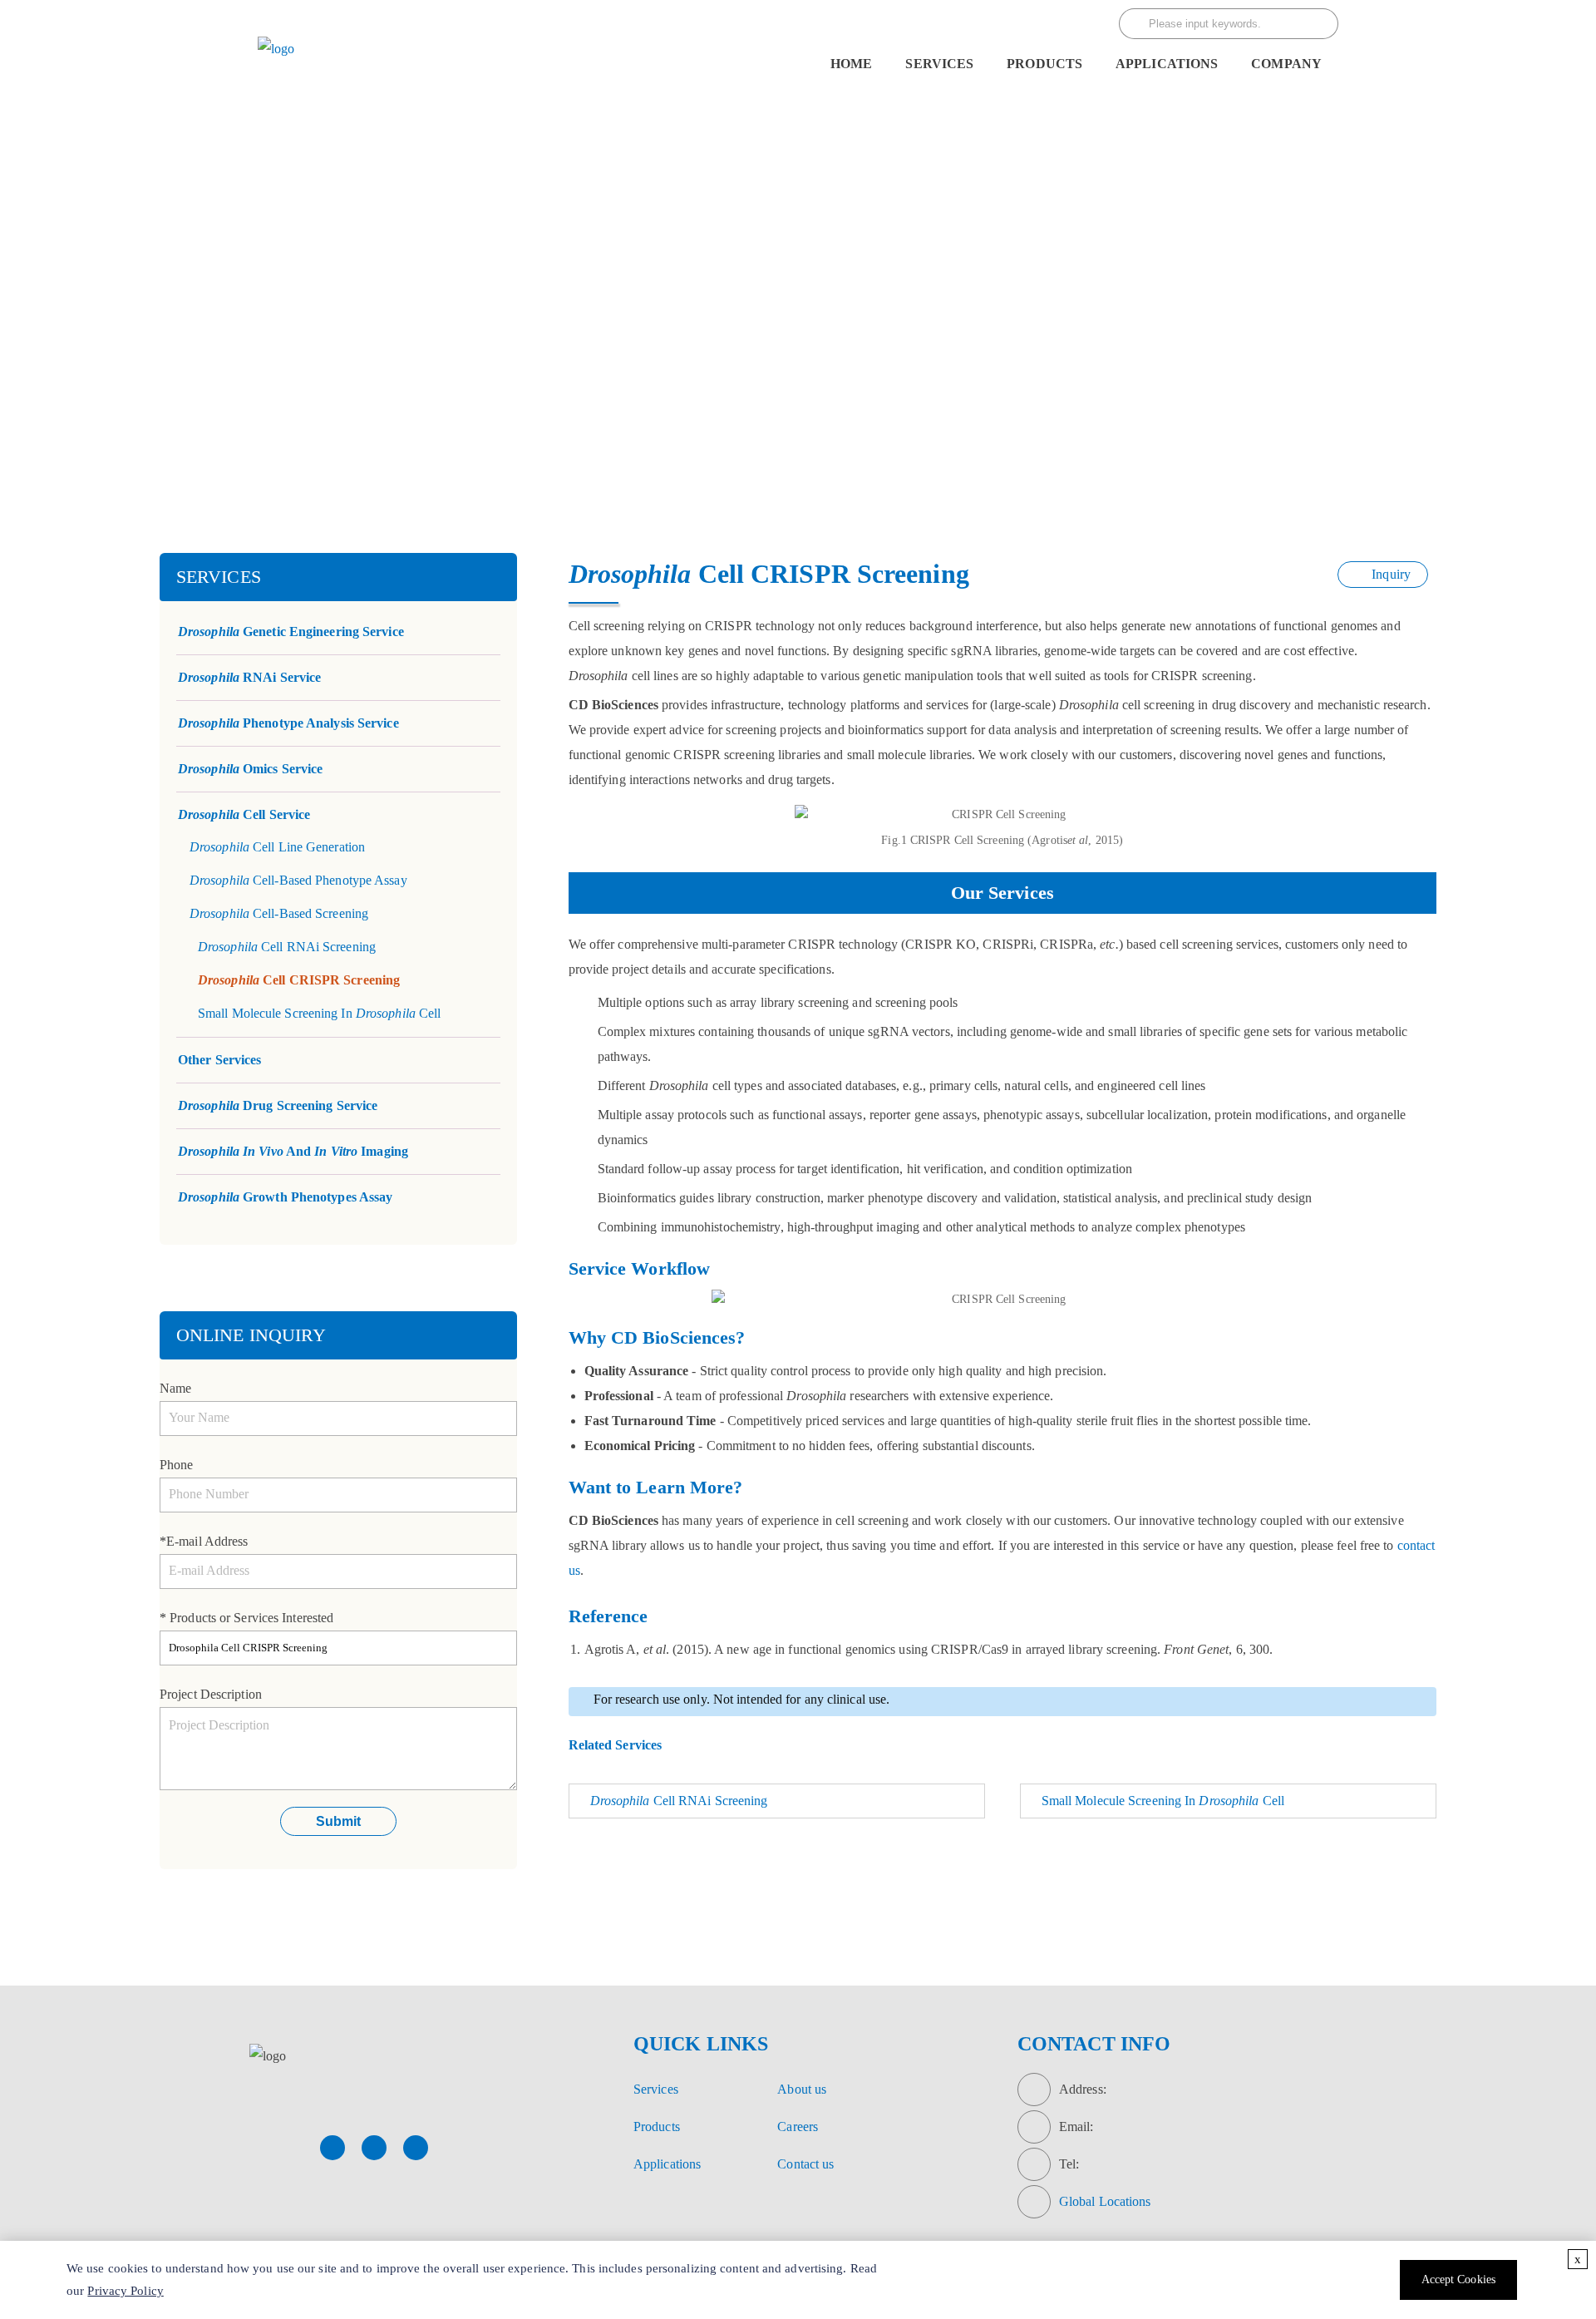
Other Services (219, 1060)
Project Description (211, 1694)
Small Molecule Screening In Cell (319, 1013)
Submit (338, 1821)
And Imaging (293, 1151)
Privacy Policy (125, 2291)
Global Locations (1105, 2201)
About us (802, 2089)
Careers (798, 2127)
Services (939, 64)
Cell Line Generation (277, 847)
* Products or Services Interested (246, 1618)
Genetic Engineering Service (291, 632)
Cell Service (658, 359)
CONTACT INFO (1094, 2044)
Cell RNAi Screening (287, 947)
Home (851, 64)
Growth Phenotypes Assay (285, 1197)
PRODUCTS (1044, 64)
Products (657, 2127)
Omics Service (250, 769)
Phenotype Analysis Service (288, 723)
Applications (1167, 64)
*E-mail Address (204, 1541)
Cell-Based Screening (830, 359)
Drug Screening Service (278, 1105)
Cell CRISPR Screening (299, 980)
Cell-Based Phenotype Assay (298, 880)
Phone (177, 1465)
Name (175, 1388)
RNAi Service (249, 677)
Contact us (805, 2164)
